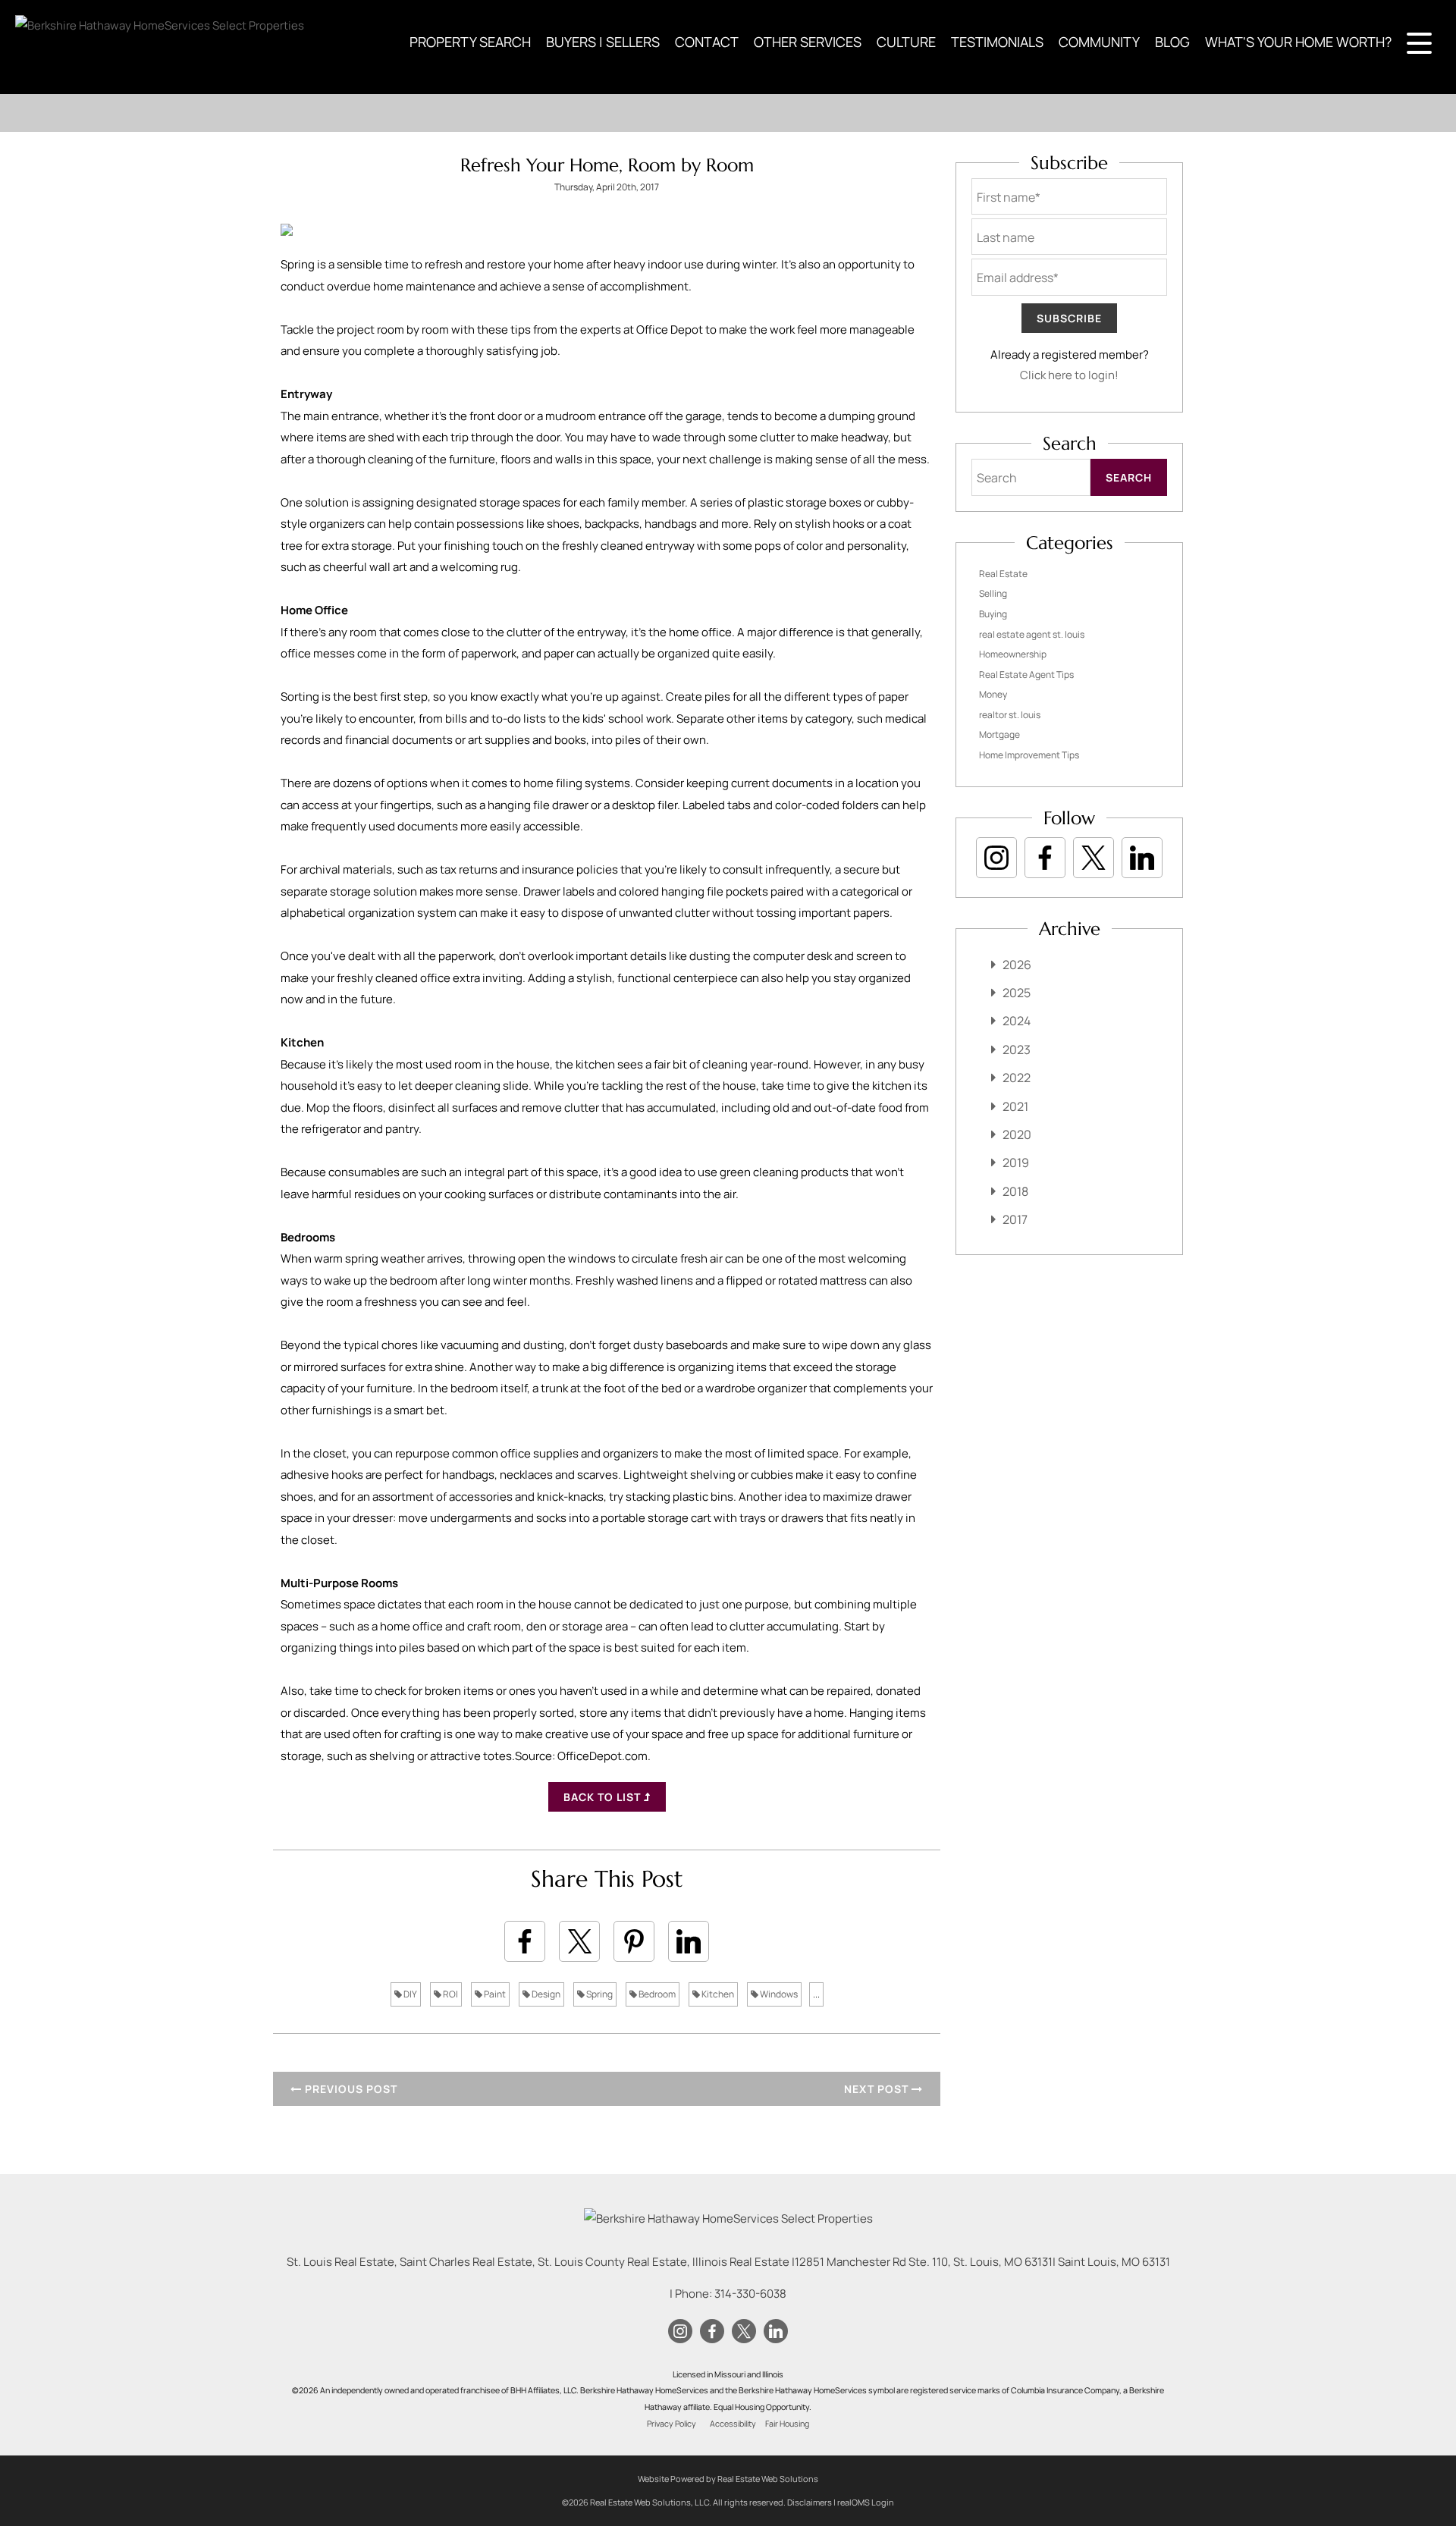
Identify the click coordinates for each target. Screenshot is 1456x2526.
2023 (1017, 1050)
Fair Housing (787, 2424)
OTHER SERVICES (808, 42)
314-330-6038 (750, 2294)
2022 (1017, 1078)
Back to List (604, 1797)
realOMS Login (866, 2502)
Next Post (878, 2089)
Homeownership (1013, 654)
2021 (1015, 1106)
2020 (1017, 1134)
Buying (993, 614)
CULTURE (906, 42)
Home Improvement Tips (1029, 755)
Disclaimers (810, 2502)
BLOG (1172, 42)
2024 (1017, 1021)
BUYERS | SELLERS (603, 42)
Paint (494, 1994)
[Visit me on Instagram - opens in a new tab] (996, 858)
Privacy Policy (672, 2424)
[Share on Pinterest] (634, 1941)
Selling (993, 593)
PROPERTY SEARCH (470, 42)
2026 (1017, 965)
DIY (409, 1994)
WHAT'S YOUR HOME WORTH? (1298, 42)
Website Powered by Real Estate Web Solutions (728, 2479)
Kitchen (717, 1994)
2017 (1015, 1219)
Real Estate (1003, 574)
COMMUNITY (1099, 42)
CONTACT (707, 42)
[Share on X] (579, 1941)
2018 (1015, 1191)
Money (993, 694)
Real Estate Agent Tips (1026, 675)
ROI (450, 1994)
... (816, 1994)
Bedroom (656, 1994)
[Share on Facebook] (525, 1941)
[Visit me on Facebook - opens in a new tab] (1045, 858)
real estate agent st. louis (1032, 634)
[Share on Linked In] (689, 1941)
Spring (599, 1994)
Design (545, 1994)
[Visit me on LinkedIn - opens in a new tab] (1142, 858)
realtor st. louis (1010, 715)
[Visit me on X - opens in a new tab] (1094, 858)
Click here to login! (1069, 375)
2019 (1016, 1163)
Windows (778, 1994)
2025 (1017, 993)
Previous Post (350, 2089)
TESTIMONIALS (997, 42)
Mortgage (999, 734)
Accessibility (733, 2424)
